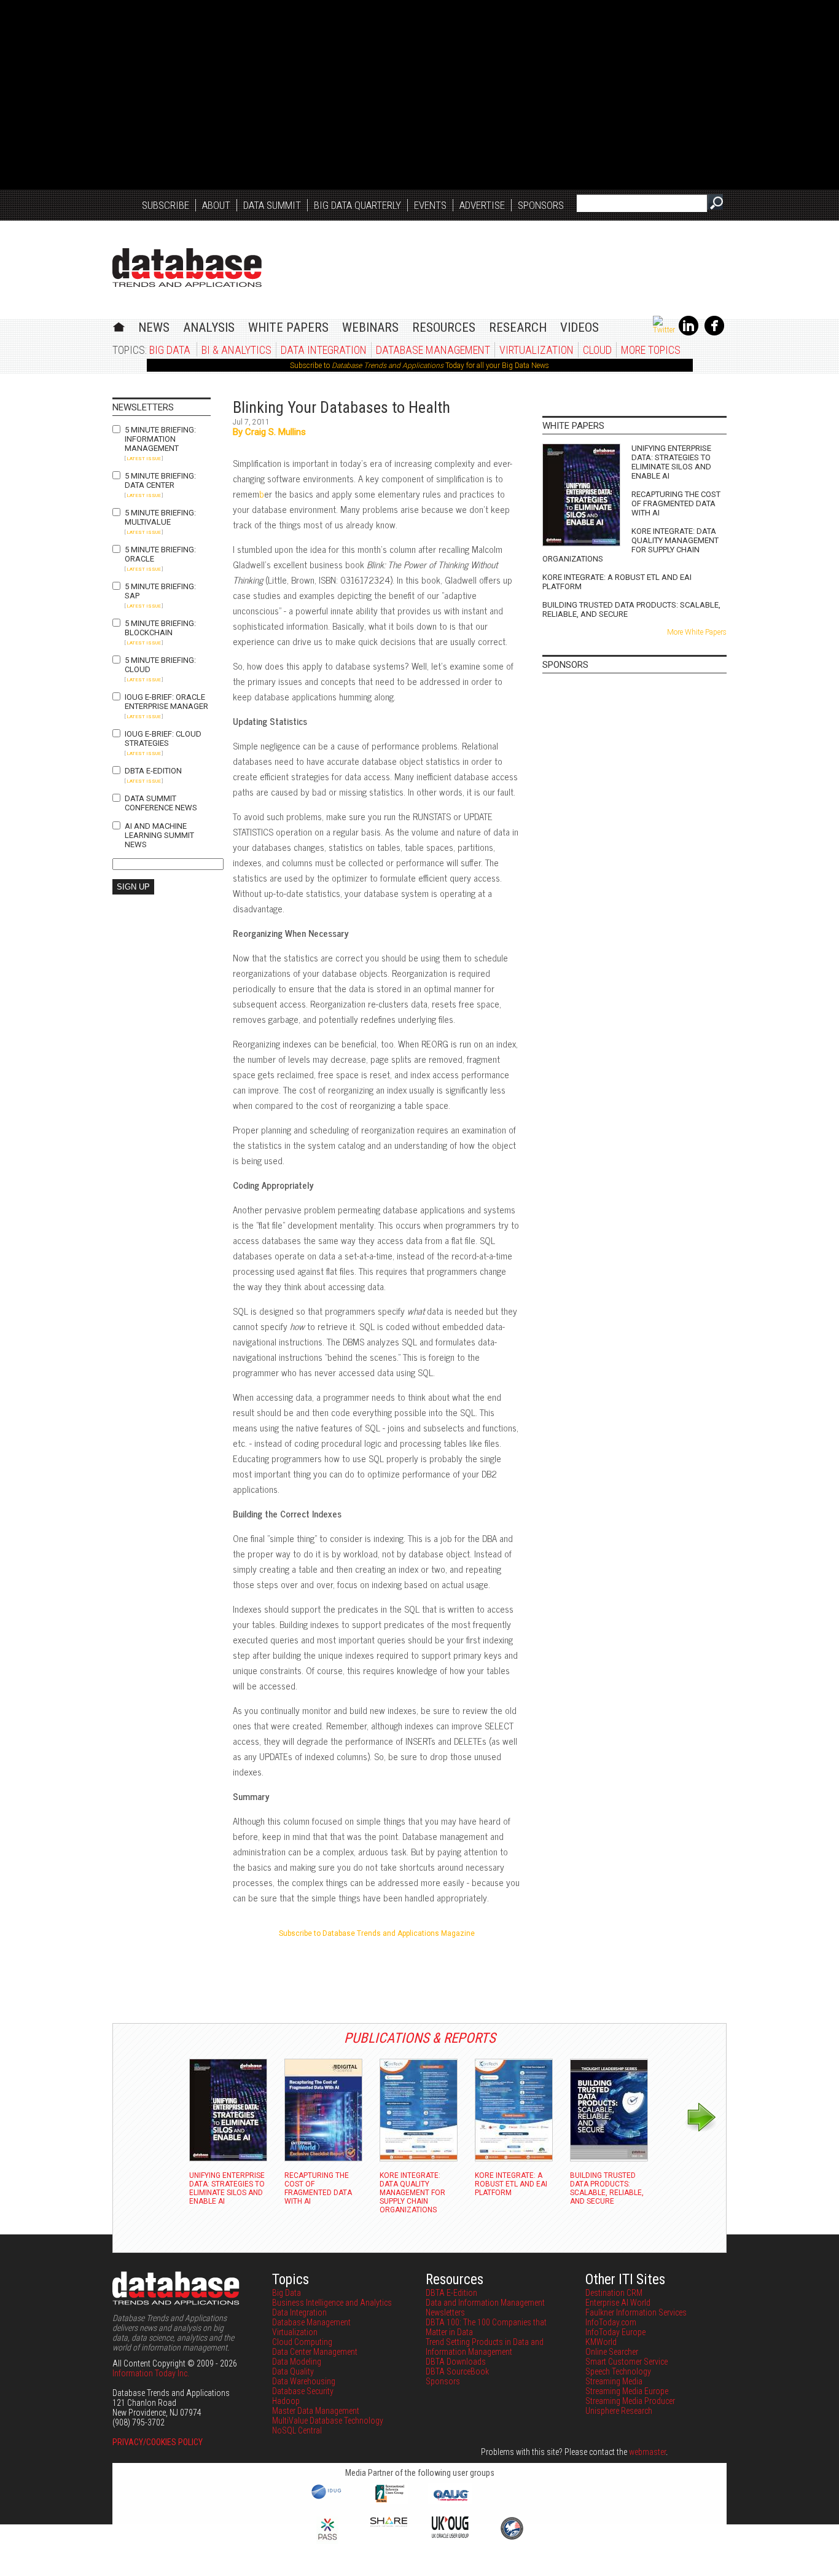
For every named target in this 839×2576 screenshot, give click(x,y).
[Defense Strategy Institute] (512, 2538)
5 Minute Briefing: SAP (160, 591)
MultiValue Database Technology (328, 2421)
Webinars (370, 327)
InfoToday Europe (615, 2332)
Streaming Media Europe (627, 2391)
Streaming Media (614, 2381)
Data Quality (293, 2371)
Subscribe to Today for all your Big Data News (419, 366)
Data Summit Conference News (161, 803)
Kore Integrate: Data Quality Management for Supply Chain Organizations (630, 545)
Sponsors (541, 205)
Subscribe (166, 205)
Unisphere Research (619, 2411)
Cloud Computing (302, 2342)
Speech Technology (618, 2371)
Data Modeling (297, 2362)
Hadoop (286, 2401)
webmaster (647, 2452)
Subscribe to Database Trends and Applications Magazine (377, 1933)
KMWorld (601, 2342)
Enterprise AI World (618, 2303)
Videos (579, 327)
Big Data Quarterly (357, 205)
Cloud (597, 350)
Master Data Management (316, 2411)
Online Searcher (612, 2352)
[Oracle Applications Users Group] (450, 2501)
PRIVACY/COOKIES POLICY (158, 2442)
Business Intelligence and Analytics (332, 2303)
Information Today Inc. (151, 2373)
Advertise (482, 205)
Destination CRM (614, 2293)
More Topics (651, 350)
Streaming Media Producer (630, 2401)
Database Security (303, 2391)
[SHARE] (389, 2524)
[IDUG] (328, 2498)
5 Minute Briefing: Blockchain (160, 628)
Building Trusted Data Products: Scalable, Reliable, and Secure (631, 609)
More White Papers (697, 632)
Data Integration (324, 350)
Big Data (170, 350)
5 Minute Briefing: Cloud (160, 665)
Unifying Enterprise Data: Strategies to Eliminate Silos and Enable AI (671, 462)
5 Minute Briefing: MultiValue (160, 517)
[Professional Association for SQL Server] (327, 2541)
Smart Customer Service (626, 2362)
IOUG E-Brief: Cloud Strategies (163, 738)
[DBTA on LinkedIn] (689, 333)
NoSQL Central (297, 2430)
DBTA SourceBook (457, 2371)
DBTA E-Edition (153, 771)
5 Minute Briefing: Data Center (160, 480)
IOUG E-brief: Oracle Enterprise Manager (166, 702)
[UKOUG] (450, 2535)
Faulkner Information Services (636, 2312)
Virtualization (537, 350)
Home (119, 325)
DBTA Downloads (456, 2362)
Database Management (433, 350)
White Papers (288, 327)
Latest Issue (144, 459)
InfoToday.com (611, 2322)
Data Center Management (315, 2352)
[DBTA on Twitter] (664, 330)
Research (518, 327)
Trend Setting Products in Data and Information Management (485, 2347)
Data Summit (272, 205)
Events (430, 205)
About (216, 205)
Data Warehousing (304, 2381)
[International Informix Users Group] (389, 2501)
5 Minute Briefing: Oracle (160, 554)
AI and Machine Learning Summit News (159, 835)
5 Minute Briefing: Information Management (160, 439)
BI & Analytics (236, 350)
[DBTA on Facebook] (714, 333)
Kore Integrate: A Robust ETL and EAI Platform (617, 582)
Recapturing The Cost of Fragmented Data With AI (676, 503)
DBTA (187, 268)
